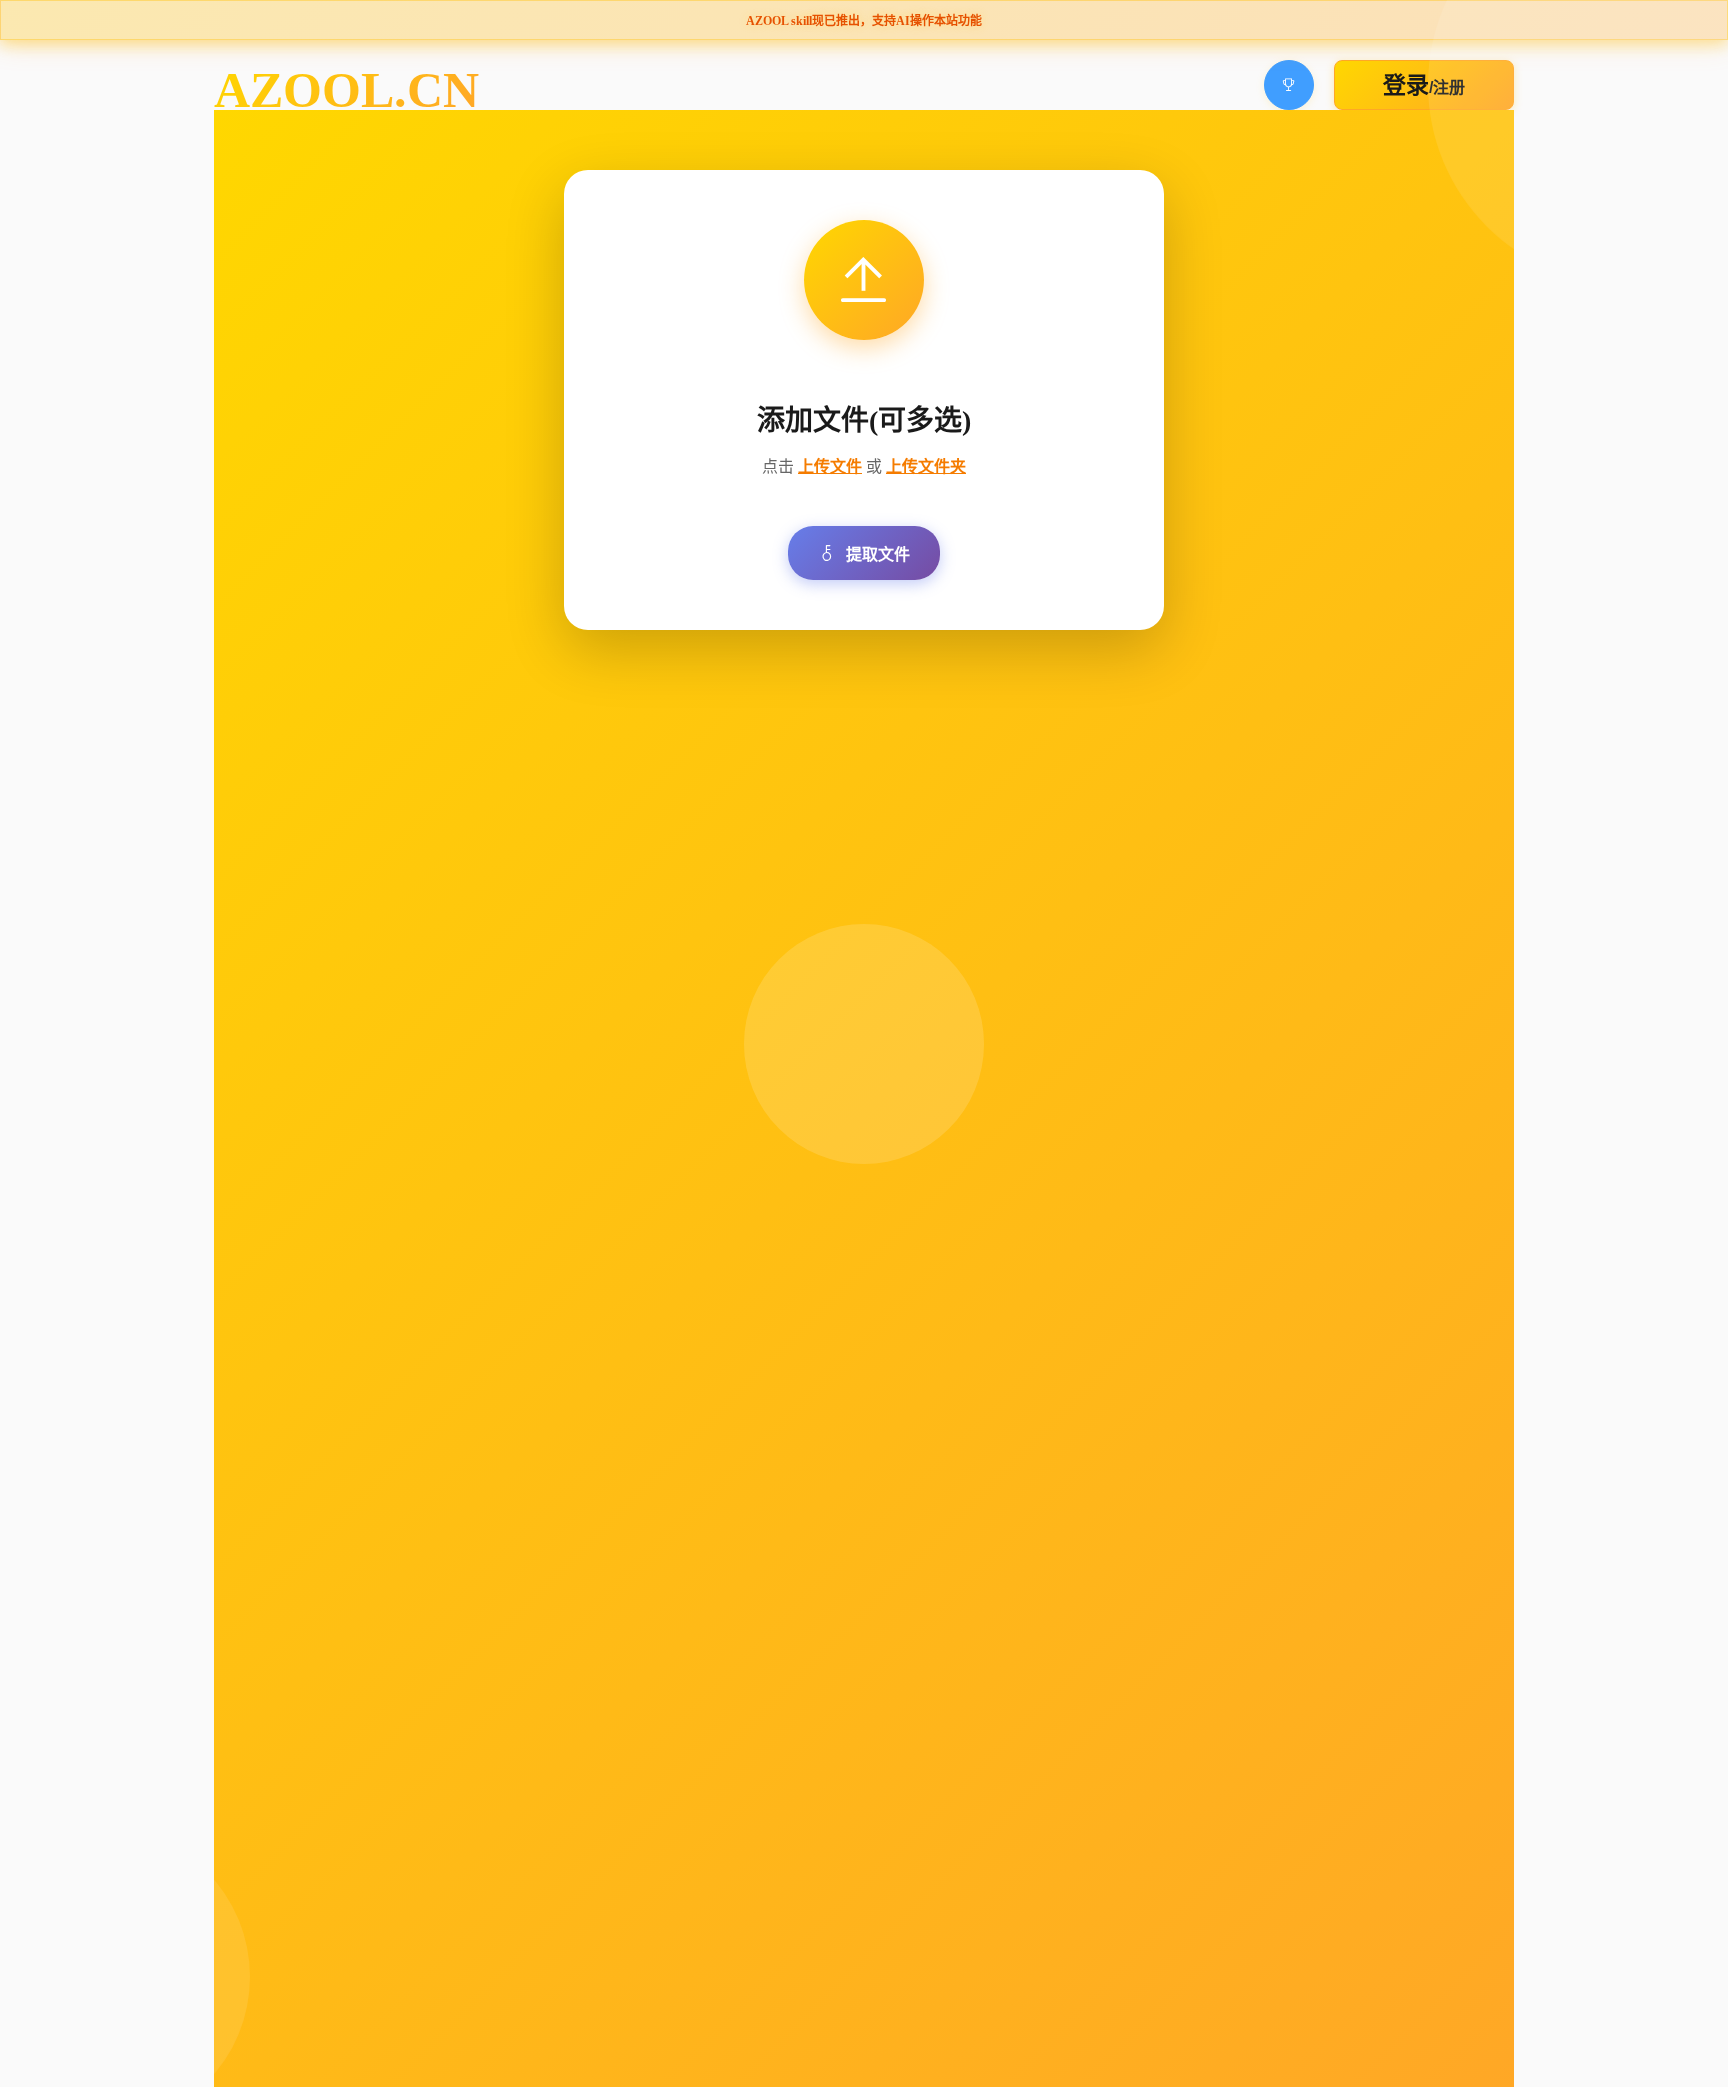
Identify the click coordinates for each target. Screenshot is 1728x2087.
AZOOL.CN (346, 90)
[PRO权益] (1289, 85)
